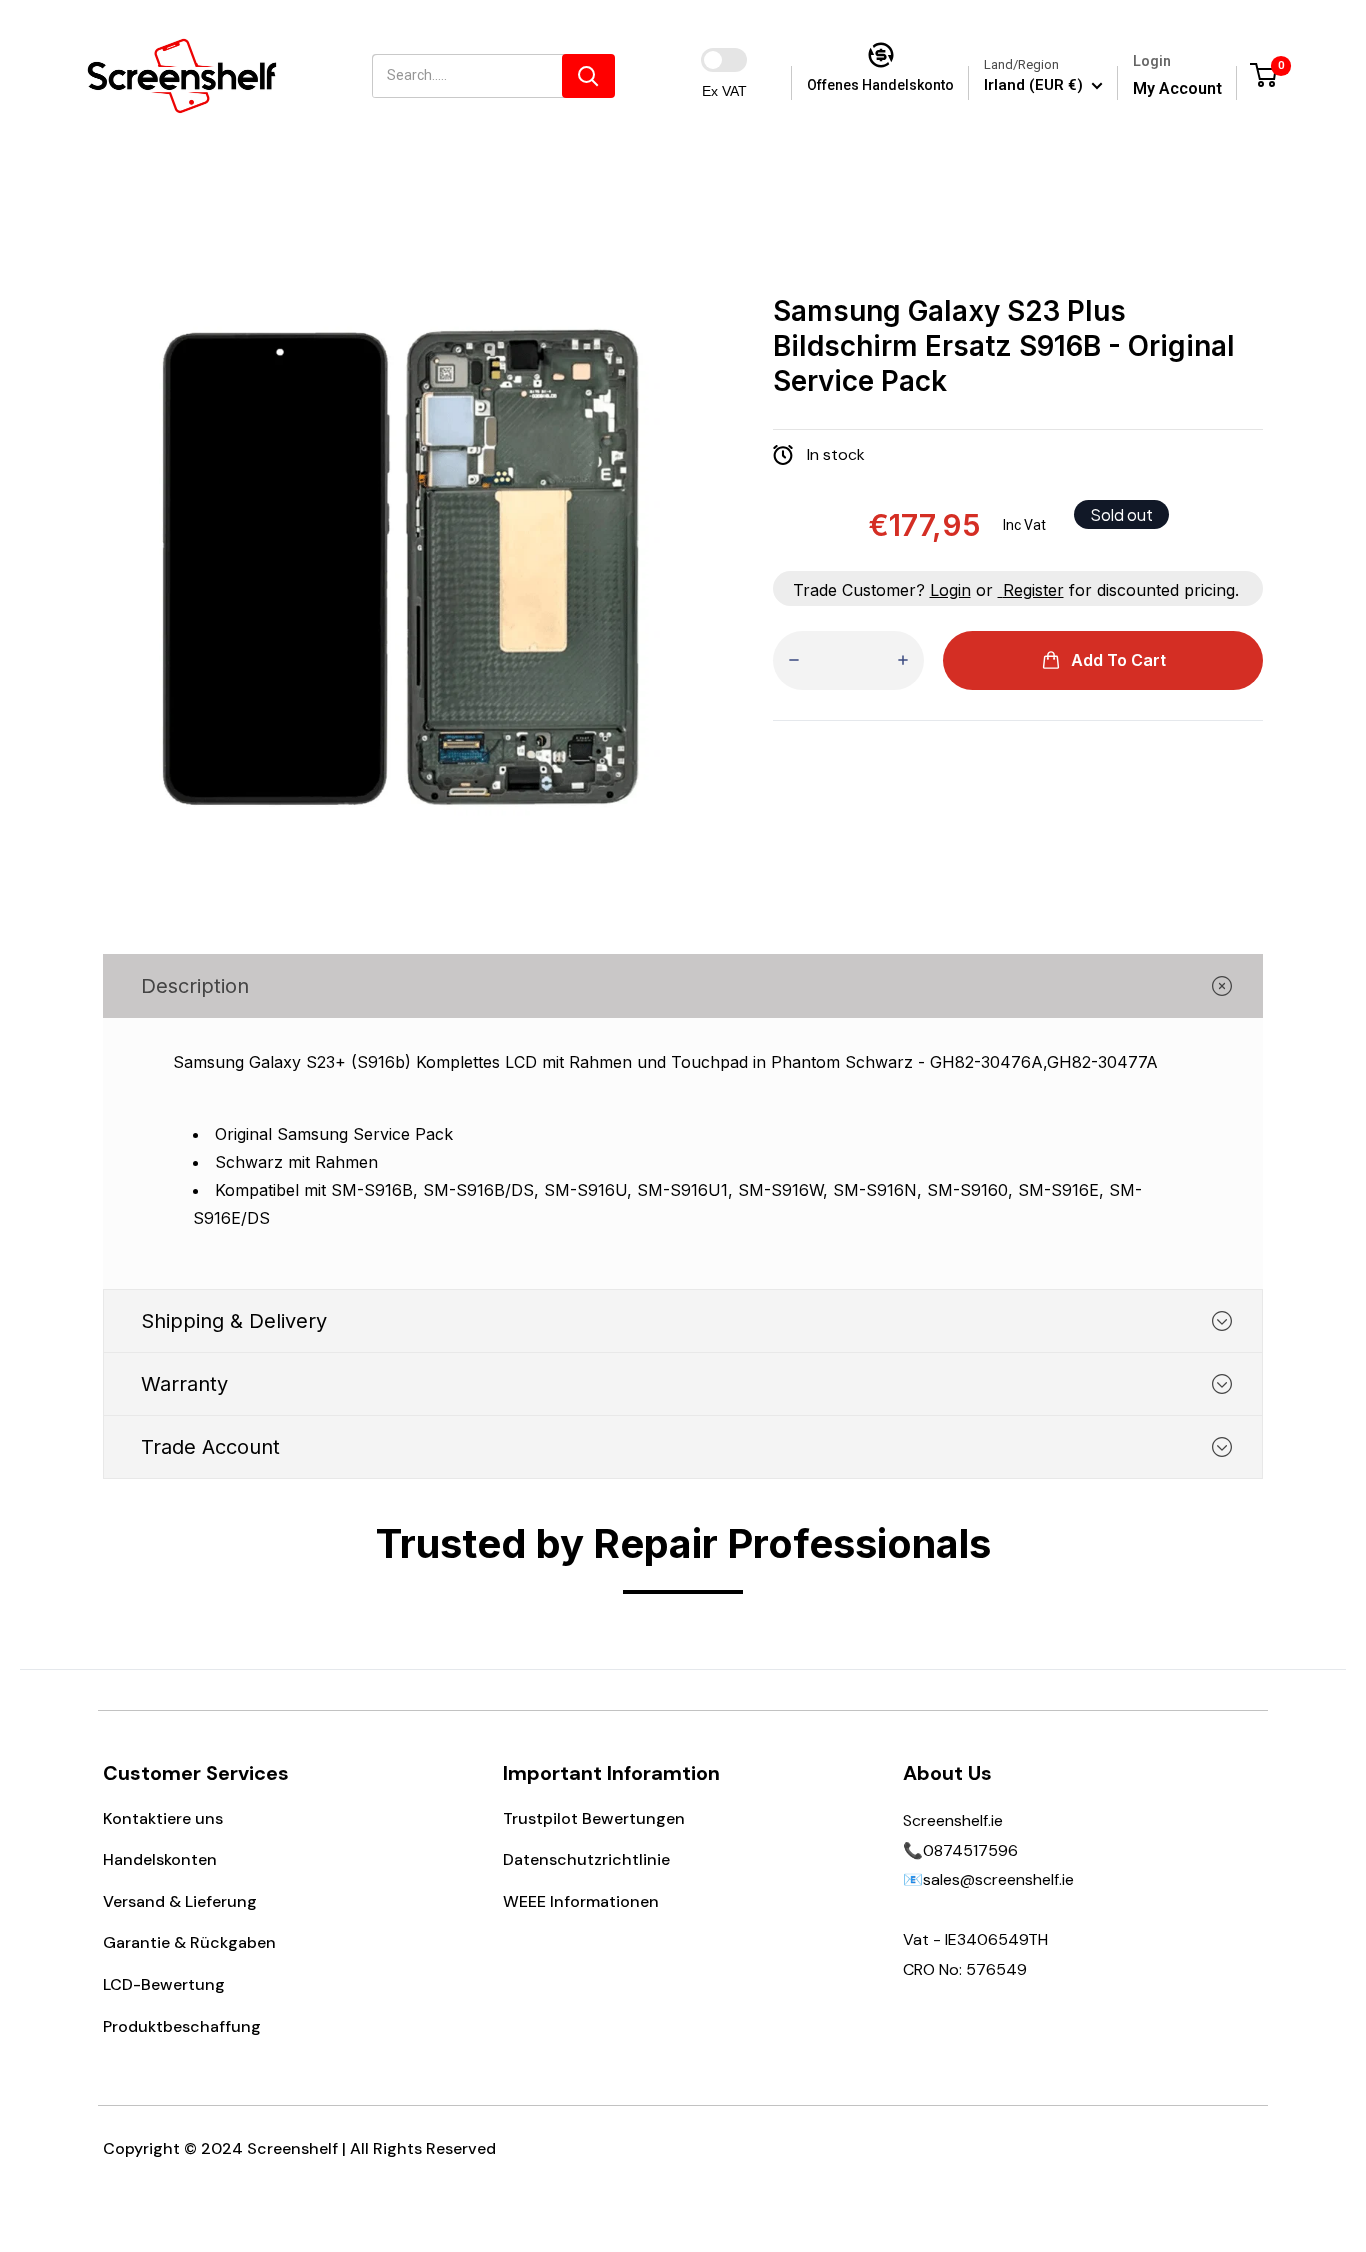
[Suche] (588, 76)
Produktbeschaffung (182, 2026)
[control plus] (903, 660)
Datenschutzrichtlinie (586, 1859)
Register (1033, 590)
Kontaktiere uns (163, 1818)
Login (950, 590)
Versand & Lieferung (180, 1901)
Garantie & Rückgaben (189, 1942)
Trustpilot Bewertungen (594, 1818)
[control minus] (794, 660)
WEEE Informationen (581, 1901)
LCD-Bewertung (164, 1984)
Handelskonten (160, 1859)
